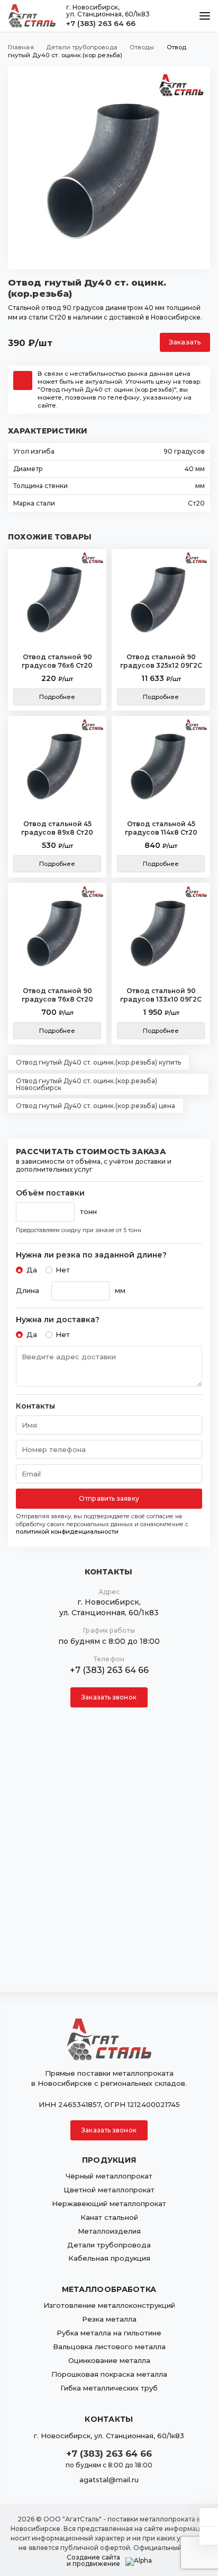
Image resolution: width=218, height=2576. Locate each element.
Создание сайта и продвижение (93, 2561)
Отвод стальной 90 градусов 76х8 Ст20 (57, 995)
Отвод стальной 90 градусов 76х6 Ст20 (57, 661)
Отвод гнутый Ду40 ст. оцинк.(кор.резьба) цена (96, 1106)
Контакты (35, 1406)
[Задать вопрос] (209, 2517)
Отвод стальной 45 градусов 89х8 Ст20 (57, 828)
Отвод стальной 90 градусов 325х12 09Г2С (161, 661)
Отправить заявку (109, 1498)
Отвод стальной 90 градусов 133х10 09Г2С (161, 995)
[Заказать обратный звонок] (209, 2536)
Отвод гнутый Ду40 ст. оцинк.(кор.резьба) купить (98, 1062)
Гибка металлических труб (109, 2388)
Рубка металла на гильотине (109, 2333)
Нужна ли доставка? (58, 1320)
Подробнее (57, 697)
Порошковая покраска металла (109, 2374)
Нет (63, 1270)
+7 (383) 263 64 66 (101, 23)
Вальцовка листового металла (109, 2347)
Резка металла (109, 2319)
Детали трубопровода (109, 2245)
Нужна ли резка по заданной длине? (91, 1255)
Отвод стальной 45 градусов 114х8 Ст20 (161, 828)
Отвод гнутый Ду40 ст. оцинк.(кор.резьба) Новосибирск (87, 1084)
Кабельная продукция (109, 2258)
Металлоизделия (109, 2231)
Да (32, 1270)
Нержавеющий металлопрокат (109, 2203)
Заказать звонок (109, 1697)
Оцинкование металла (109, 2360)
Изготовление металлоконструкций (109, 2305)
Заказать (185, 342)
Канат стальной (109, 2217)
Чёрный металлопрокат (109, 2176)
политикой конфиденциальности (67, 1532)
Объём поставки (50, 1193)
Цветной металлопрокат (109, 2190)
